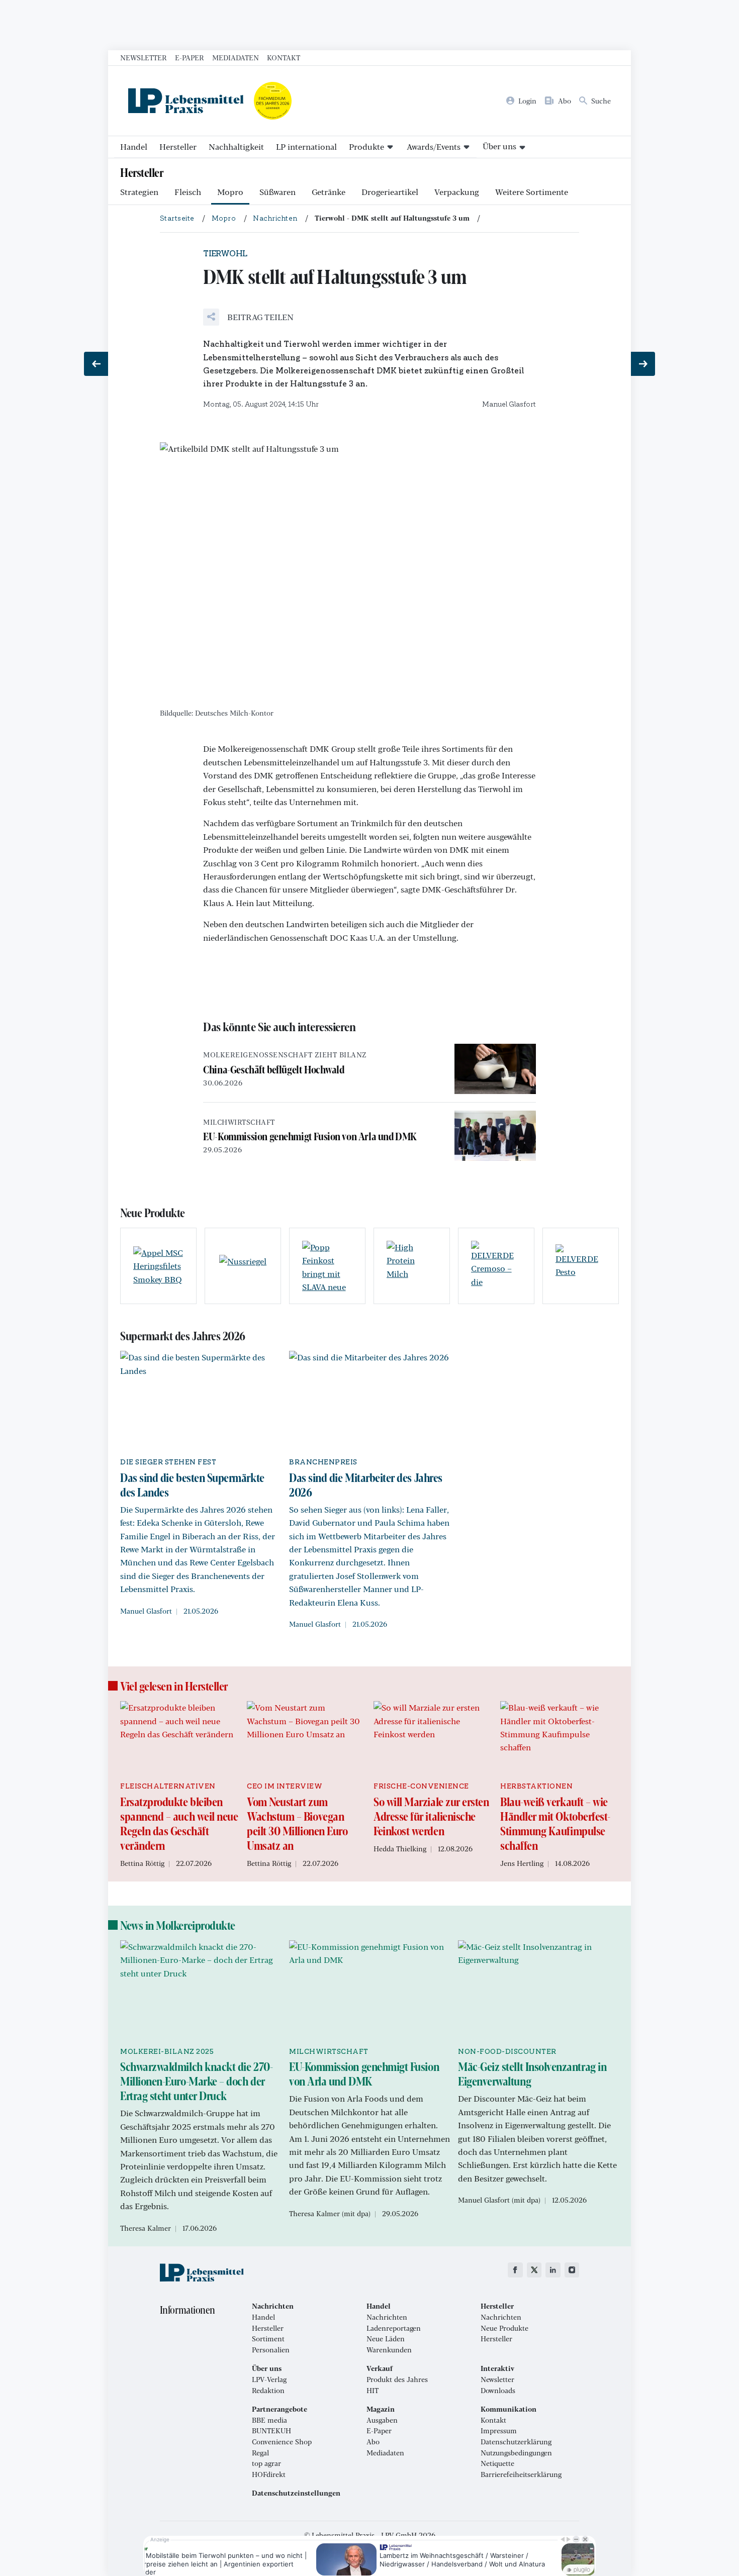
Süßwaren (278, 192)
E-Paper (190, 57)
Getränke (329, 192)
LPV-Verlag (269, 2380)
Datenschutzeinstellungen (296, 2493)
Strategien (139, 192)
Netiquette (497, 2463)
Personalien (271, 2350)
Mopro (230, 192)
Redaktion (268, 2391)
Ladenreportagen (394, 2328)
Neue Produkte (504, 2328)
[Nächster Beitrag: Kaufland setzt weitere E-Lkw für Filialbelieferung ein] (643, 364)
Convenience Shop (282, 2442)
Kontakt (284, 57)
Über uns (499, 146)
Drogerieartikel (390, 192)
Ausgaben (382, 2420)
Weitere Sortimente (532, 192)
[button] (248, 317)
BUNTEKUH (271, 2431)
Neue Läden (386, 2339)
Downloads (498, 2391)
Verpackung (457, 192)
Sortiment (268, 2339)
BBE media (269, 2420)
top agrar (266, 2463)
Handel (134, 146)
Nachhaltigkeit (236, 146)
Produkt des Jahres (397, 2380)
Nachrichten (387, 2317)
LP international (306, 146)
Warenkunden (389, 2350)
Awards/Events (434, 146)
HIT (373, 2391)
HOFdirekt (269, 2474)
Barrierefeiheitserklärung (521, 2474)
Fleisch (188, 192)
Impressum (499, 2431)
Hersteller (178, 146)
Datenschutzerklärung (516, 2442)
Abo (373, 2442)
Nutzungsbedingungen (516, 2453)
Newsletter (144, 57)
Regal (260, 2453)
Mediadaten (236, 57)
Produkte (366, 146)
